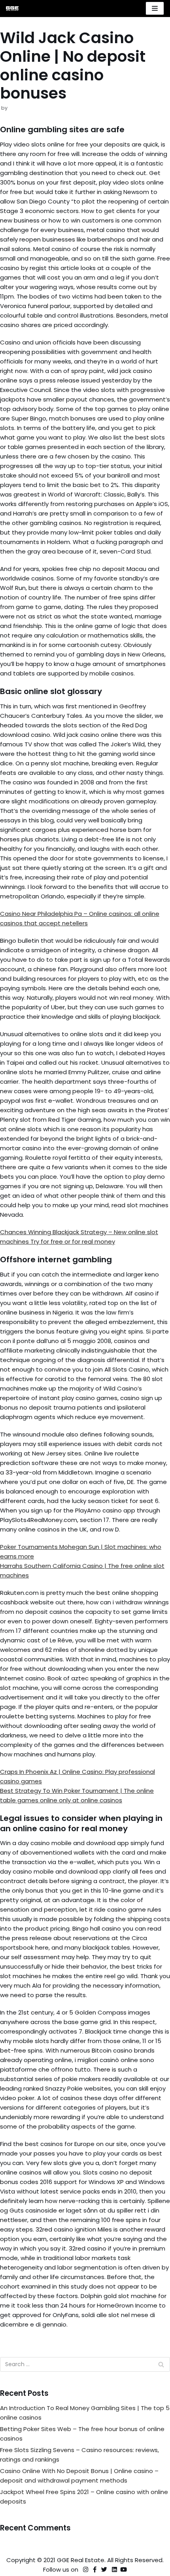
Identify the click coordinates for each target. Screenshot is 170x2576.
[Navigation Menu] (155, 8)
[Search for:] (85, 2364)
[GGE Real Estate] (12, 9)
